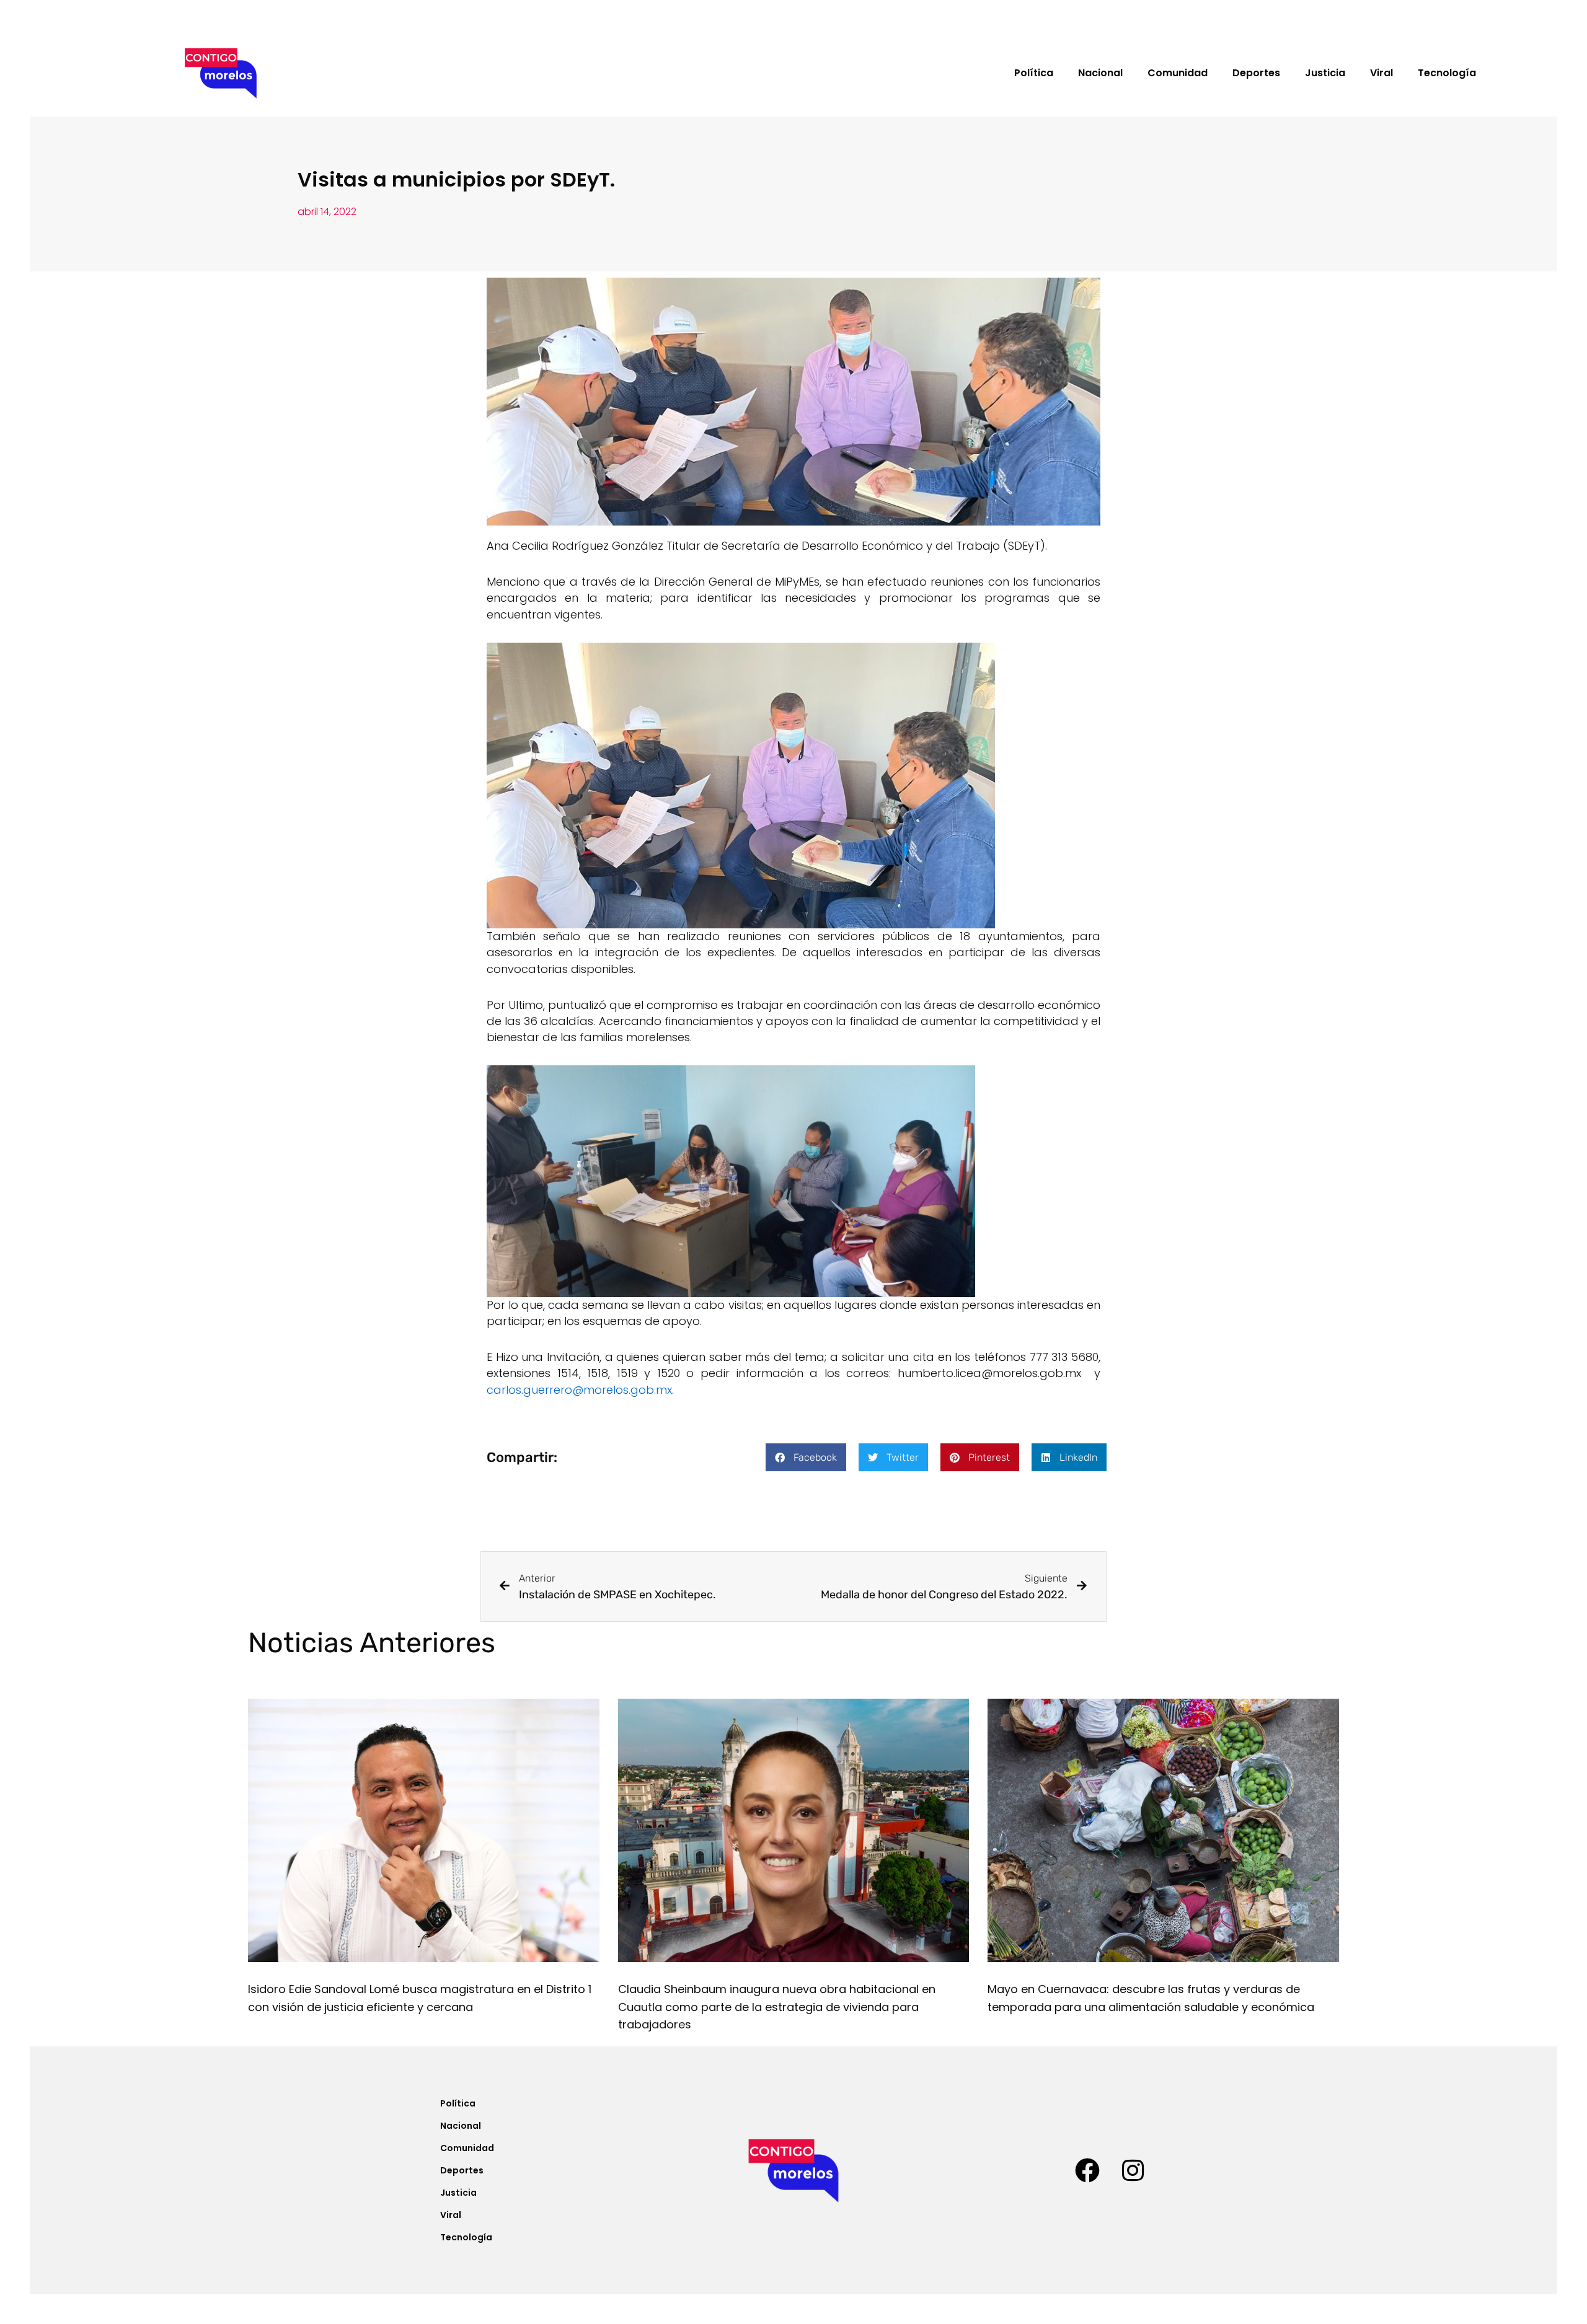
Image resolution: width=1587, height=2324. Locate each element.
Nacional (1100, 73)
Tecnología (1447, 73)
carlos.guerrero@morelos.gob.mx (579, 1390)
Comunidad (1178, 73)
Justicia (1325, 73)
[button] (806, 1457)
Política (1034, 73)
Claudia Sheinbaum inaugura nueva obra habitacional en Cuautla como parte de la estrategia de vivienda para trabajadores (777, 2007)
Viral (1381, 73)
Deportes (1256, 73)
